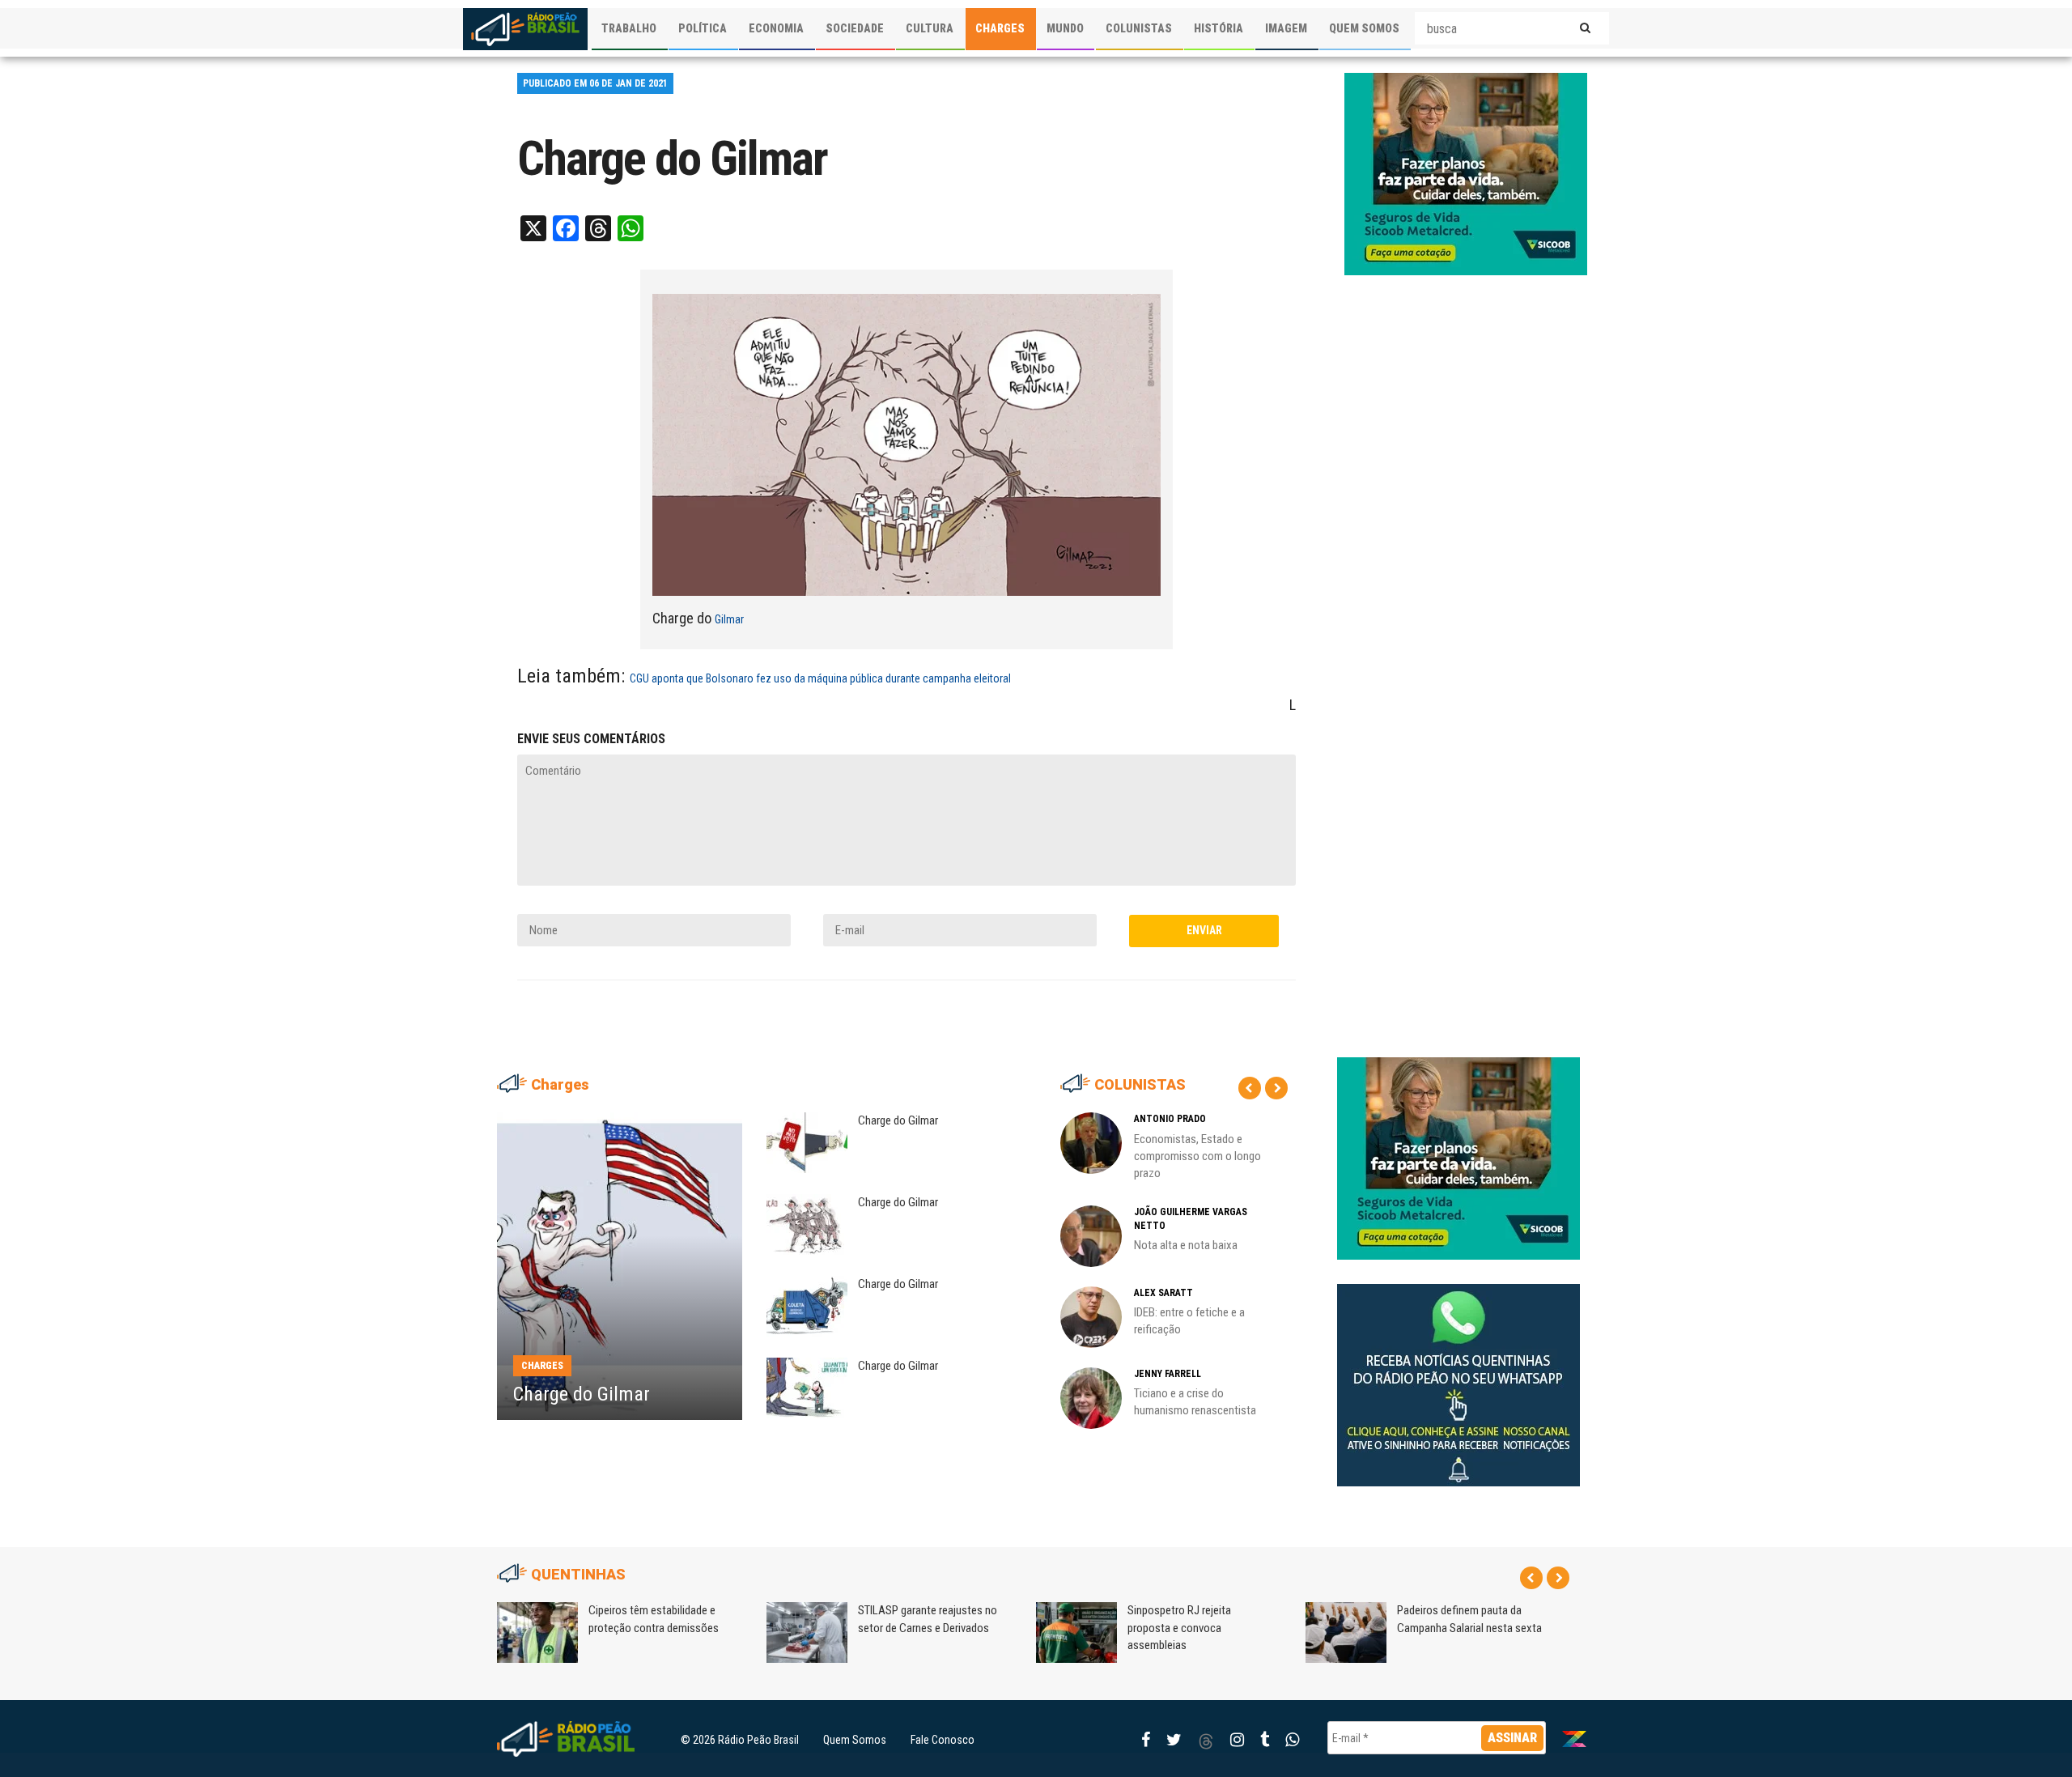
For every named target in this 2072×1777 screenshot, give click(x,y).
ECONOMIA (776, 28)
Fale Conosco (943, 1740)
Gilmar (729, 619)
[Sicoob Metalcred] (1466, 173)
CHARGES (1000, 28)
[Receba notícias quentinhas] (1458, 1372)
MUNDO (1065, 28)
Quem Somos (855, 1740)
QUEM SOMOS (1364, 28)
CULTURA (930, 28)
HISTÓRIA (1219, 28)
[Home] (525, 29)
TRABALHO (629, 28)
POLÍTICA (703, 28)
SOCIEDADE (855, 28)
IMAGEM (1286, 28)
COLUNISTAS (1139, 28)
